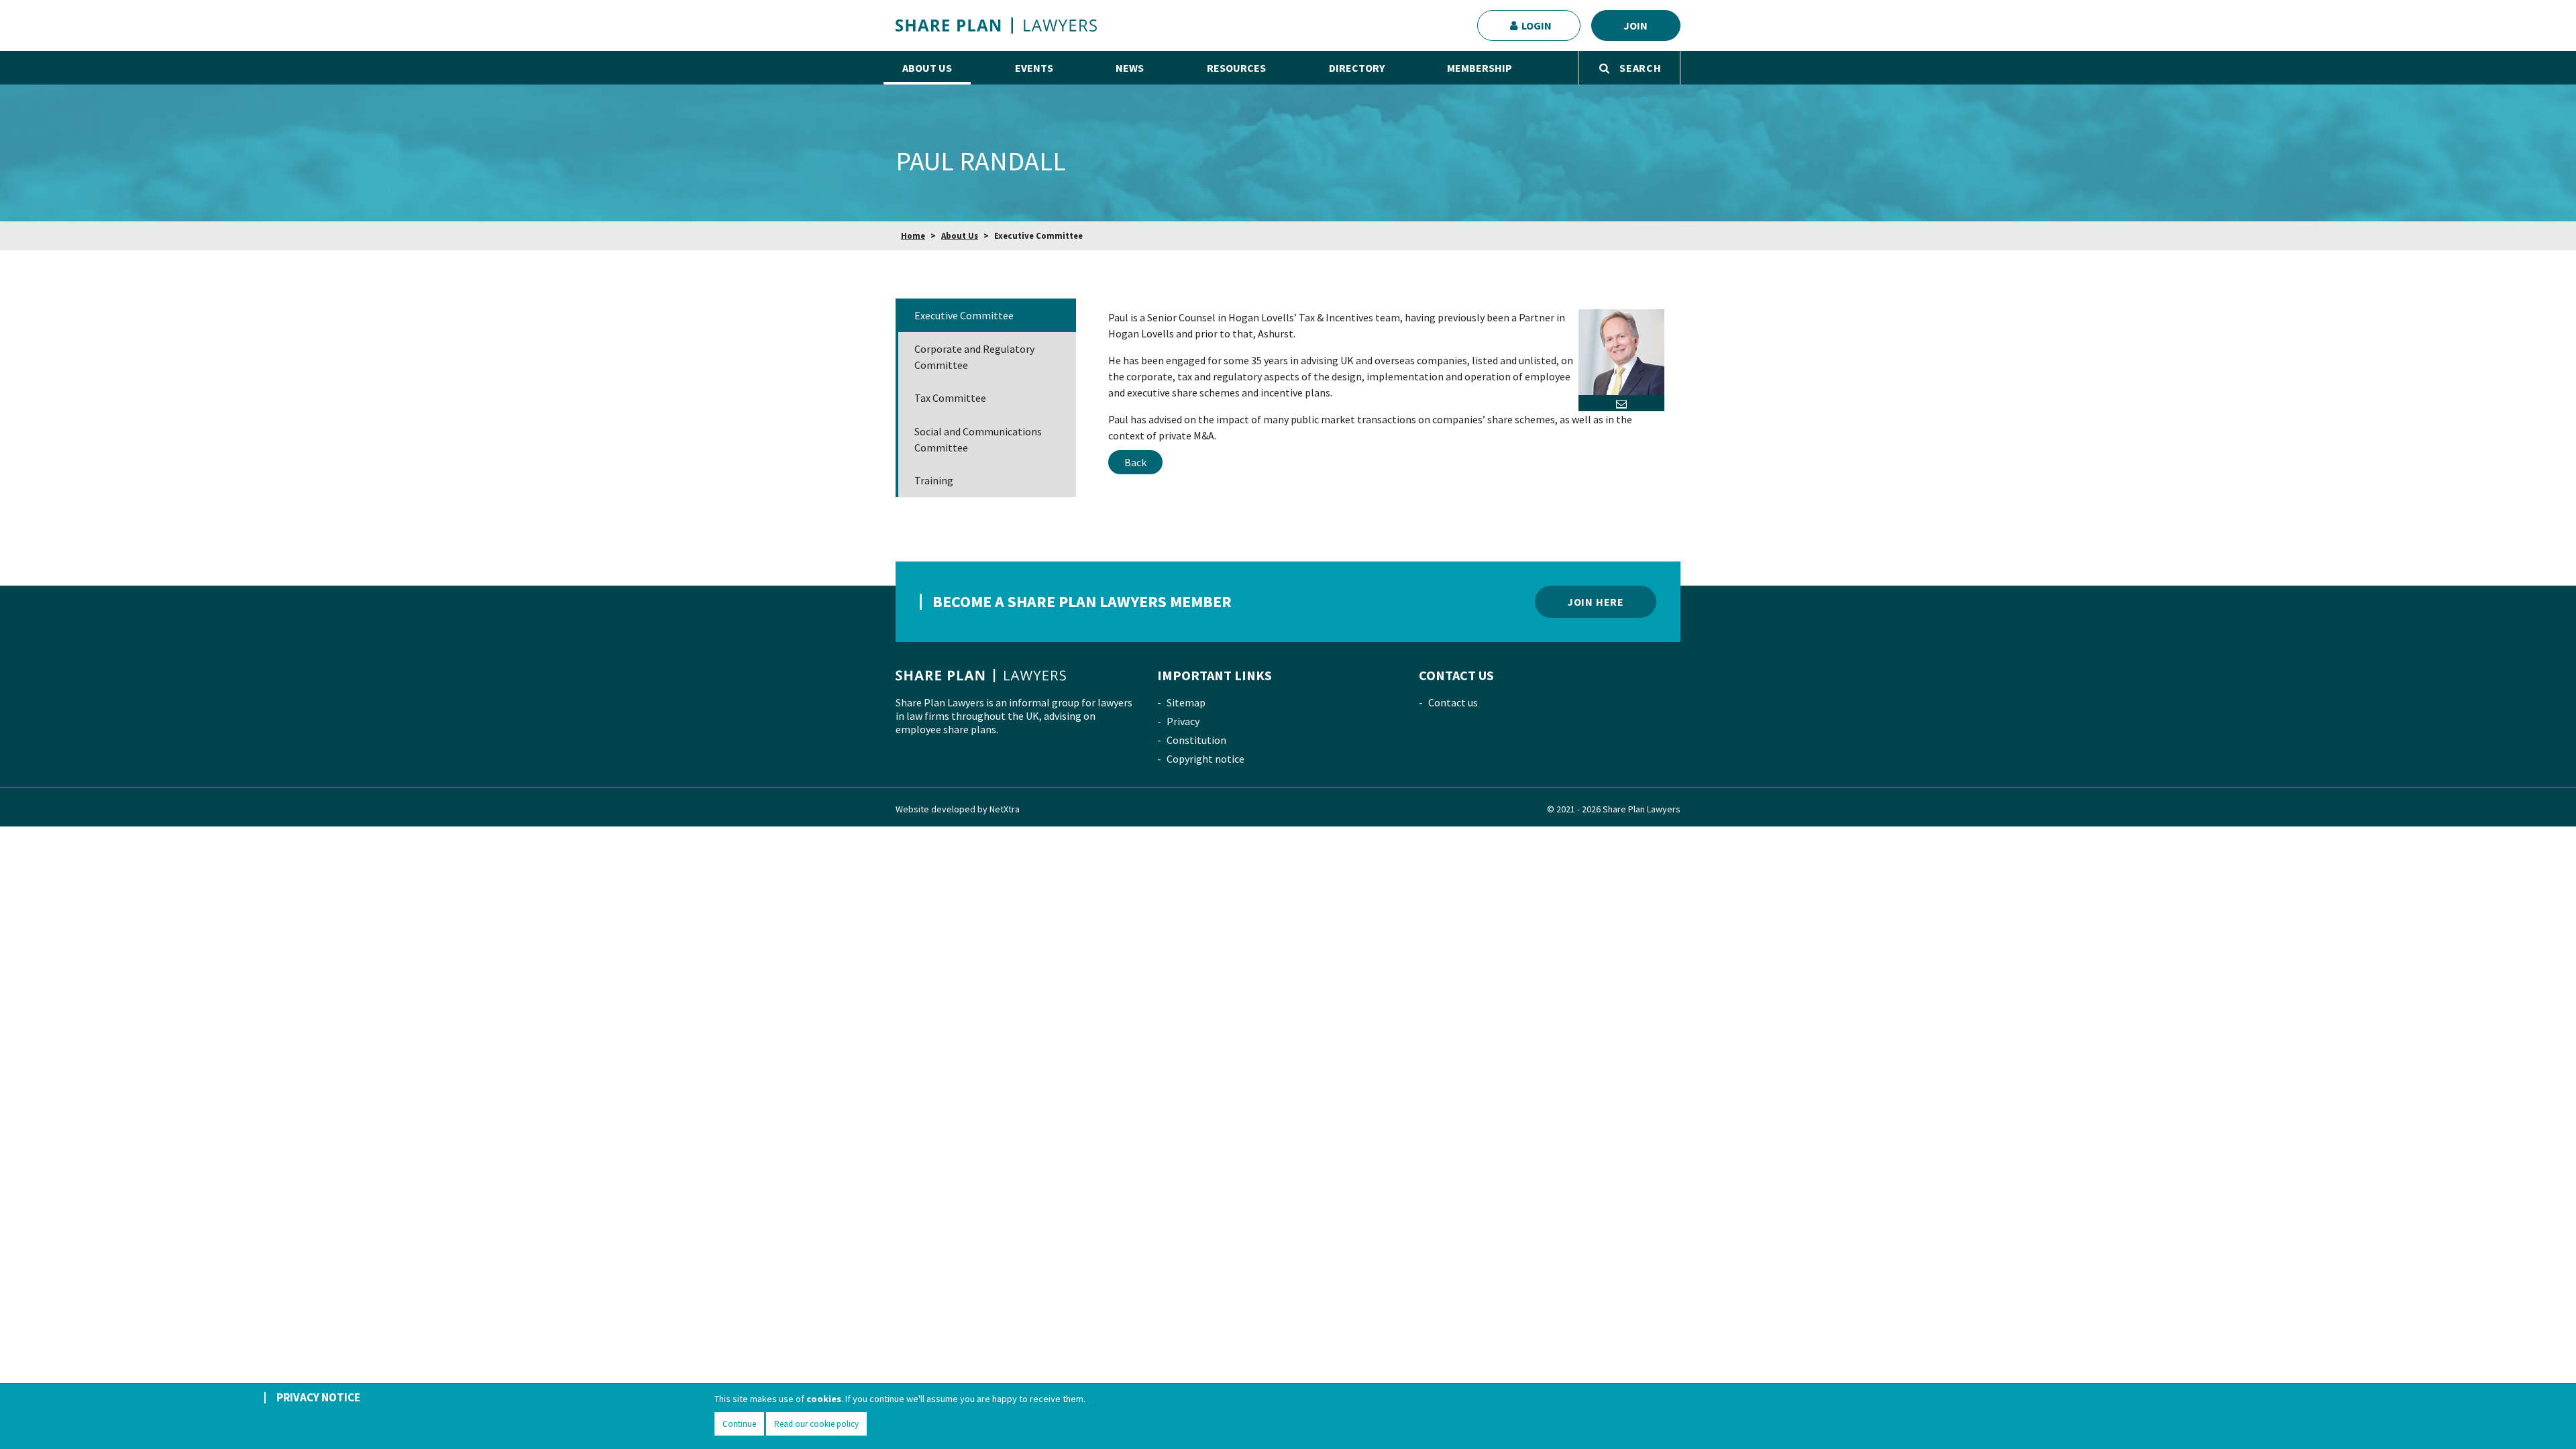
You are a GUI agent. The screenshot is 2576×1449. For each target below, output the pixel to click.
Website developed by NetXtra (958, 809)
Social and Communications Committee (978, 439)
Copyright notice (1205, 759)
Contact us (1453, 702)
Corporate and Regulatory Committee (974, 357)
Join (1635, 25)
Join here (1596, 602)
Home (913, 235)
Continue (739, 1424)
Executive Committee (964, 315)
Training (934, 480)
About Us (960, 235)
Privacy (1183, 721)
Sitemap (1186, 702)
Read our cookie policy (816, 1424)
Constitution (1196, 740)
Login (1537, 25)
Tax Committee (950, 398)
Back (1135, 462)
